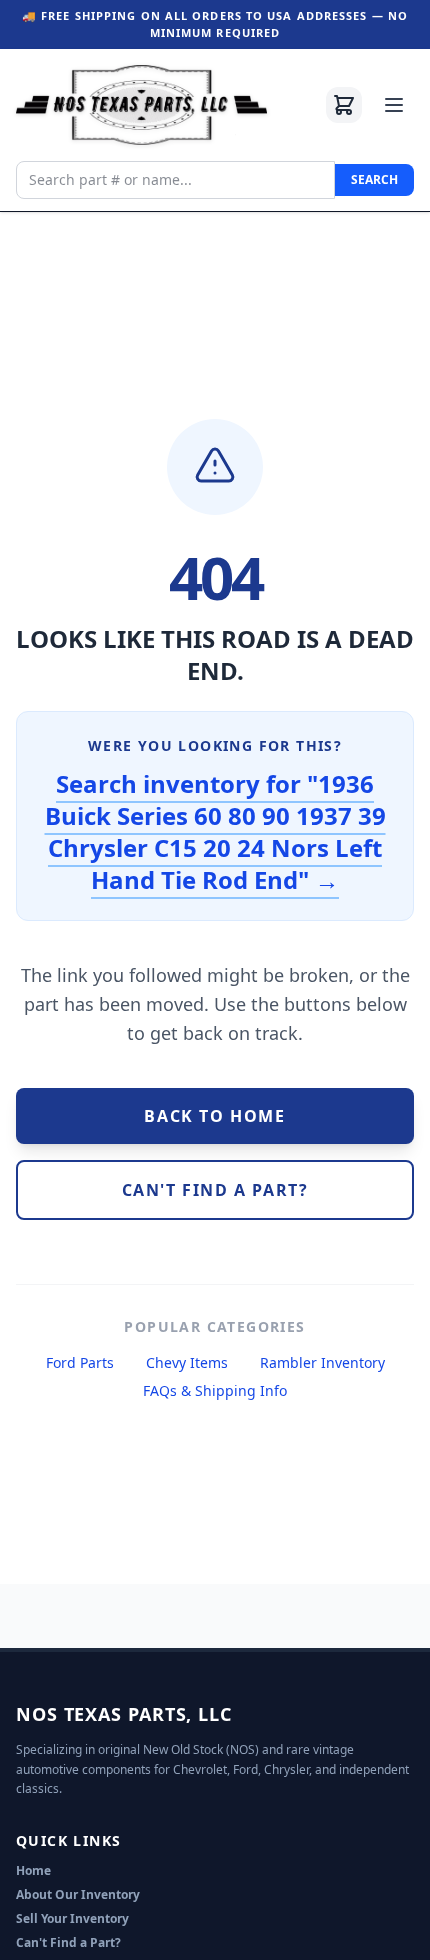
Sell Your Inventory (72, 1918)
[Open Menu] (394, 105)
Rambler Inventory (322, 1362)
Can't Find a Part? (68, 1942)
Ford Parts (80, 1362)
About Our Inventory (78, 1894)
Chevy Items (187, 1362)
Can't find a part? (215, 1190)
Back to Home (214, 1116)
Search (374, 179)
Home (33, 1870)
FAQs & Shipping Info (215, 1390)
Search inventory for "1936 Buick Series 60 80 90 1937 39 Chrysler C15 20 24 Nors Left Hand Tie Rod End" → (215, 831)
